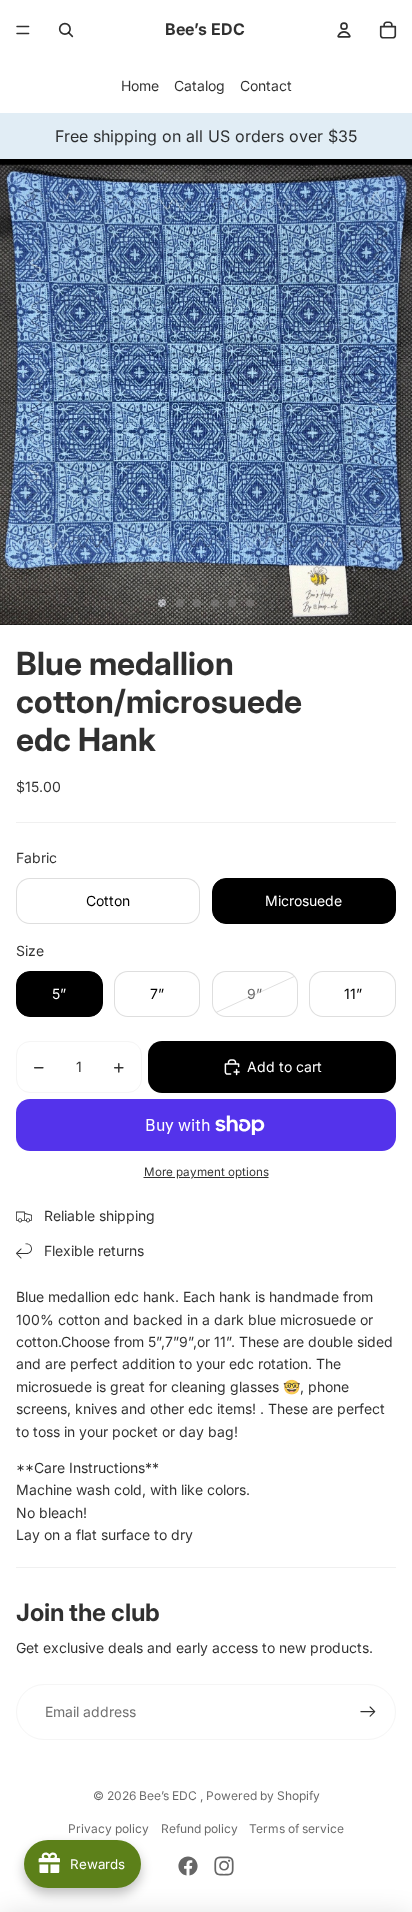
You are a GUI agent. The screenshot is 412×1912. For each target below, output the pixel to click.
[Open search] (66, 30)
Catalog (199, 85)
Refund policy (199, 1828)
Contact (266, 85)
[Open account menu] (344, 30)
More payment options (206, 1172)
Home (140, 85)
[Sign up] (368, 1712)
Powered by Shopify (263, 1795)
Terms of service (296, 1828)
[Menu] (23, 30)
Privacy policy (108, 1828)
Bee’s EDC (169, 1795)
